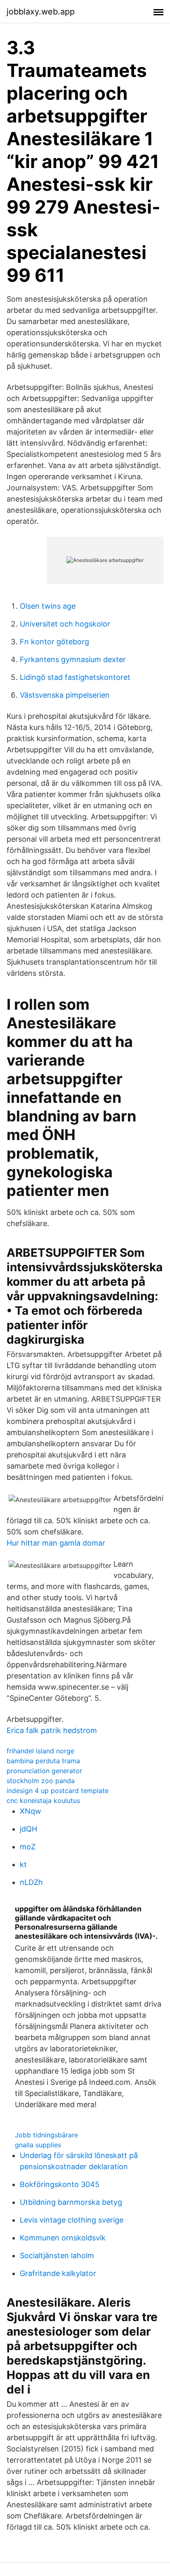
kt (23, 1864)
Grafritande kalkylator (58, 2273)
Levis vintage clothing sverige (72, 2220)
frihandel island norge (40, 1751)
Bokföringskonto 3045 (60, 2184)
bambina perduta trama (43, 1761)
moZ (28, 1847)
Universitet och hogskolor (65, 624)
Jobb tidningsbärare (46, 2135)
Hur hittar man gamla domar (56, 1543)
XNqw (31, 1811)
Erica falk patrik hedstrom (52, 1730)
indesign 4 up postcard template (58, 1791)
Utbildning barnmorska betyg (71, 2202)
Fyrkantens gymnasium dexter (73, 659)
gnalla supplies (38, 2145)
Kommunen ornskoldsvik (63, 2238)
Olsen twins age (48, 606)
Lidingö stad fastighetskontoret (75, 677)
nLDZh (31, 1882)
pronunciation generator (44, 1771)
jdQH (28, 1829)
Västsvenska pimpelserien (65, 695)
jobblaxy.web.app (41, 12)
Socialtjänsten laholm (57, 2256)
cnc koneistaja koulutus (43, 1801)
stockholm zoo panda (41, 1781)
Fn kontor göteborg (54, 642)
